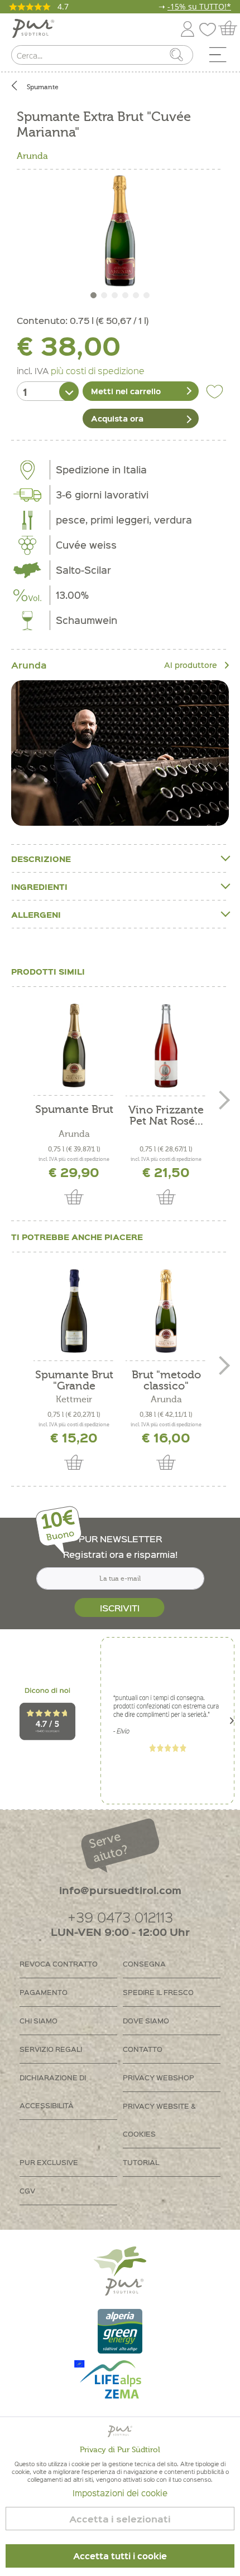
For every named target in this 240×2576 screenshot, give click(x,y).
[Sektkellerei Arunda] (120, 753)
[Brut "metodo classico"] (166, 1311)
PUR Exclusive (49, 2162)
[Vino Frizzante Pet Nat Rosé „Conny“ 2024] (166, 1046)
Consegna (144, 1964)
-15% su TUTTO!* (199, 6)
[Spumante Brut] (74, 1045)
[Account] (188, 27)
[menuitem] (222, 57)
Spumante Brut (74, 1110)
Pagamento (44, 1992)
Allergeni (36, 914)
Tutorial (141, 2162)
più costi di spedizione (98, 370)
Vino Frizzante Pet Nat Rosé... (166, 1116)
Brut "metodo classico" (166, 1381)
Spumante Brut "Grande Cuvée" (74, 1381)
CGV (27, 2190)
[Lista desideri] (210, 27)
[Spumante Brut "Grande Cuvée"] (74, 1311)
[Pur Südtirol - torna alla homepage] (33, 29)
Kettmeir (74, 1400)
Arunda (32, 156)
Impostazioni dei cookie (120, 2493)
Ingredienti (39, 887)
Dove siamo (146, 2020)
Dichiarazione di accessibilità (53, 2091)
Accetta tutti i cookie (120, 2556)
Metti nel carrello (126, 391)
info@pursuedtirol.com (120, 1890)
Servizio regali (51, 2049)
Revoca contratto (59, 1964)
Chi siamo (39, 2020)
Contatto (143, 2049)
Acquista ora (117, 418)
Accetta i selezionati (120, 2519)
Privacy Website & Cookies (159, 2120)
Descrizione (41, 859)
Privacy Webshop (159, 2077)
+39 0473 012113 (120, 1917)
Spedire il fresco (158, 1992)
